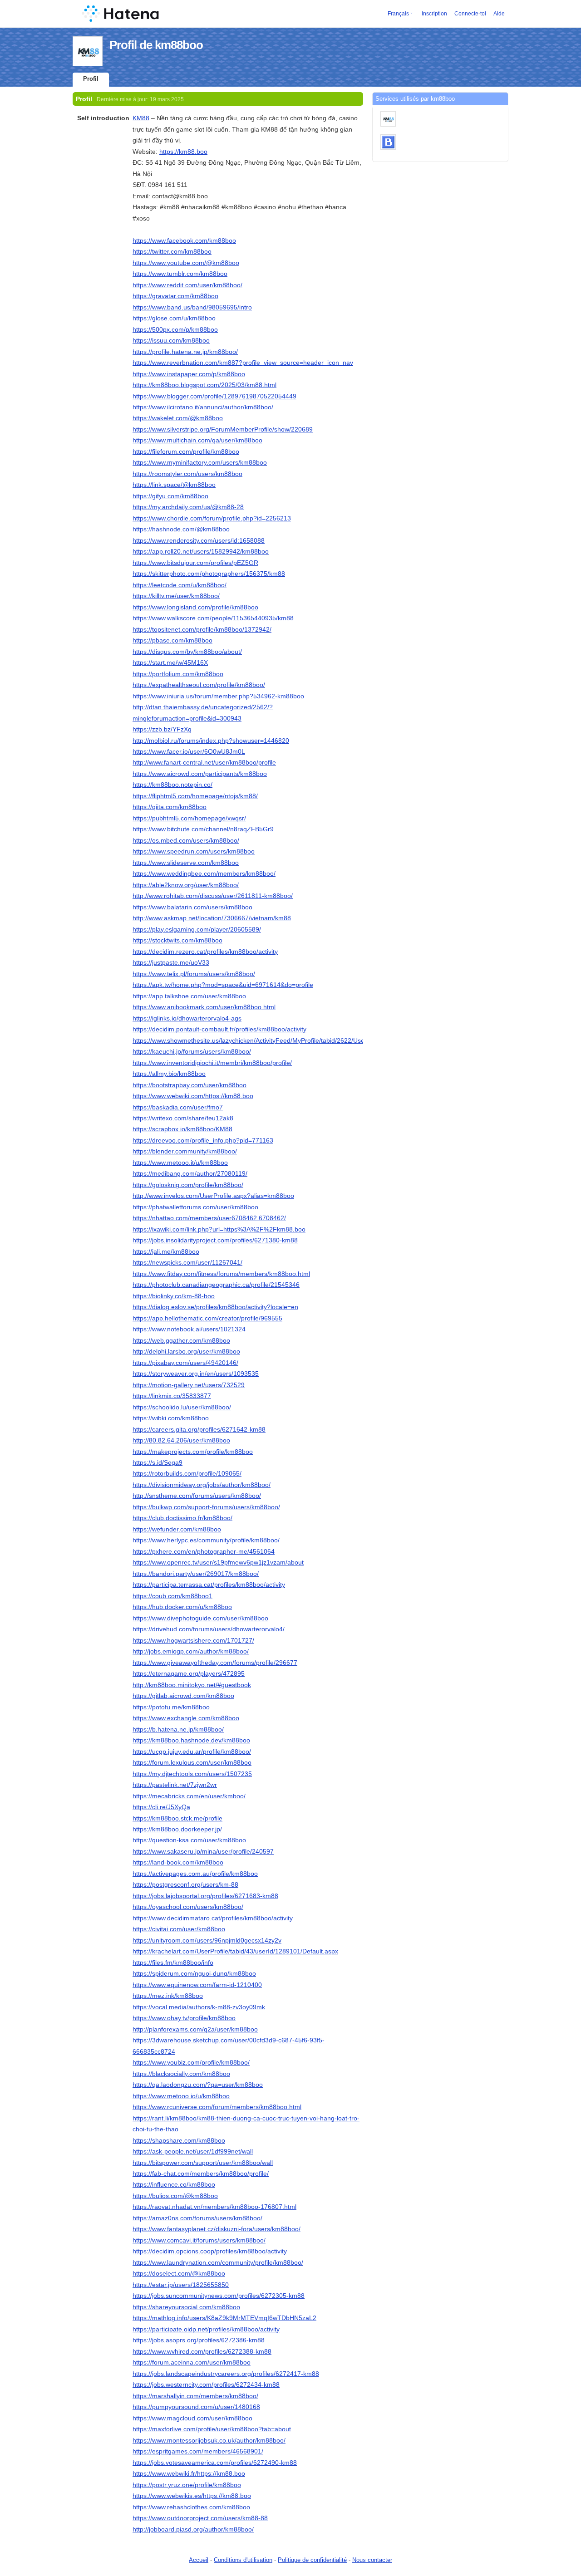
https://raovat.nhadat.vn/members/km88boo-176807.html (214, 2207)
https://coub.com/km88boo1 (172, 1596)
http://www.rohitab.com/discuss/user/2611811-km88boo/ (213, 896)
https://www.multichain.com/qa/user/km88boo (197, 440)
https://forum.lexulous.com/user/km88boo (192, 1762)
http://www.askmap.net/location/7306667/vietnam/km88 (212, 918)
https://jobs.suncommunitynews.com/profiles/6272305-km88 (219, 2296)
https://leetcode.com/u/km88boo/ (180, 585)
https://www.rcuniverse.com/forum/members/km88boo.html (217, 2107)
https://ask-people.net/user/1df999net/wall (193, 2151)
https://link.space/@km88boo (174, 485)
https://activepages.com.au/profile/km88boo (195, 1874)
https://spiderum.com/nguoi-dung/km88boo (194, 1973)
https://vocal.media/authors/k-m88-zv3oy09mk (199, 2007)
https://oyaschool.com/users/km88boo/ (188, 1907)
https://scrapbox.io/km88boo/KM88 (182, 1129)
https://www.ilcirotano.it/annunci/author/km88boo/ (203, 407)
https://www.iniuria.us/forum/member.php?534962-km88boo (218, 696)
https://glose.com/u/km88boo (174, 318)
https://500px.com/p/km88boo (175, 329)
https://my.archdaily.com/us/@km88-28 (188, 507)
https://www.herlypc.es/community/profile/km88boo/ (206, 1540)
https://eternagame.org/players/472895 (189, 1673)
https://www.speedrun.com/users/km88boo (194, 851)
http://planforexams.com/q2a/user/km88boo (195, 2029)
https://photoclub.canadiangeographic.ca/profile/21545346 (216, 1285)
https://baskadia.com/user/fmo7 (178, 1107)
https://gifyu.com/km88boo (170, 496)
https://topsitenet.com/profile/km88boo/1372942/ (202, 629)
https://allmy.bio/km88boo (169, 1074)
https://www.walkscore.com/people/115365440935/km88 (213, 618)
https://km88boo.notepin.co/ (172, 785)
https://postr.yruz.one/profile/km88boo (187, 2485)
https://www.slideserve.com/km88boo (186, 863)
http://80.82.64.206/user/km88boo (181, 1440)
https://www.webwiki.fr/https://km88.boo (189, 2473)
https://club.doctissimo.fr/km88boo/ (182, 1518)
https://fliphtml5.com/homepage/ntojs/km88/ (195, 796)
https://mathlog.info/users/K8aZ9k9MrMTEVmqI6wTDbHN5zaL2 (224, 2318)
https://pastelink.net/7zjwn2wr (175, 1785)
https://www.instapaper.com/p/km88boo (189, 374)
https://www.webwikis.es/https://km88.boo (192, 2496)
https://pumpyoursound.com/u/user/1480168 (196, 2407)
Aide (499, 14)
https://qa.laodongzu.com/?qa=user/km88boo (198, 2085)
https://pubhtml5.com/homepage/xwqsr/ (189, 818)
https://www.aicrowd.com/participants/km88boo (200, 774)
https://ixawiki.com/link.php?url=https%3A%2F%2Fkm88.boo (219, 1229)
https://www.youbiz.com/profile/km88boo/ (191, 2062)
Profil (91, 79)
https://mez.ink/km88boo (168, 1996)
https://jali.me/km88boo (166, 1251)
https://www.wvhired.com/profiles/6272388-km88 (202, 2351)
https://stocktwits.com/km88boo (177, 940)
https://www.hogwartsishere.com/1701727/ (193, 1640)
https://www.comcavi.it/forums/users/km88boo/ (199, 2240)
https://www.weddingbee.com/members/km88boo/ (204, 873)
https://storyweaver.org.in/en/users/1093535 (196, 1374)
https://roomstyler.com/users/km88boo (187, 474)
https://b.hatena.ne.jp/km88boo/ (178, 1729)
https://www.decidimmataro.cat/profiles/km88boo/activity (213, 1918)
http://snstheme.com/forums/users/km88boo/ (197, 1496)
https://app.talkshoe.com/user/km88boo (189, 996)
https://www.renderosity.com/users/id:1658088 (199, 540)
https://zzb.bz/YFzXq (162, 729)
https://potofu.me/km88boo (171, 1707)
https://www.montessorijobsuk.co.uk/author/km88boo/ (209, 2440)
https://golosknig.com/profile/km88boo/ (188, 1185)
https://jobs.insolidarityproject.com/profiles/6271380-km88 (215, 1240)
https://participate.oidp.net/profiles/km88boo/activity (206, 2329)
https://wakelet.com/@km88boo (178, 418)
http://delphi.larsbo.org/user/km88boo (186, 1351)
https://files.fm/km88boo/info (173, 1963)
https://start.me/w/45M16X (170, 662)
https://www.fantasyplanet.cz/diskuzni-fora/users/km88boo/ (217, 2229)
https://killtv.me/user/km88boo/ (176, 596)
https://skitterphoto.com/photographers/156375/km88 (209, 574)
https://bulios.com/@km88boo (175, 2196)
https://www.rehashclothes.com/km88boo (191, 2507)
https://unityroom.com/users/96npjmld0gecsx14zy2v (207, 1940)
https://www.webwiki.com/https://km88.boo (193, 1096)
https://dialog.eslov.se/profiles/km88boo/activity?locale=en (215, 1307)
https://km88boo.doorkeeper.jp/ (177, 1829)
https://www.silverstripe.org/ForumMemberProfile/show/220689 (223, 429)
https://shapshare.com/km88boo (179, 2140)
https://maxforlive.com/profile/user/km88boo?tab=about (212, 2429)
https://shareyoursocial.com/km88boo (186, 2307)
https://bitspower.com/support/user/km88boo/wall (203, 2163)
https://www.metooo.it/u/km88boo (180, 1163)
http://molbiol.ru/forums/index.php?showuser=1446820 (211, 741)
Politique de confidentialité (312, 2560)
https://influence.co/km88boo (174, 2184)
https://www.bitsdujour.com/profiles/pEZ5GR (195, 563)
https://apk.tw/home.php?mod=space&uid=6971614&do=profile (223, 985)
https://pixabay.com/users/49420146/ (185, 1363)
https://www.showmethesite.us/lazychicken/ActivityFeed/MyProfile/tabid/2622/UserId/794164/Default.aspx (283, 1040)
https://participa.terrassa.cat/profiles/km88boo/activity (209, 1585)
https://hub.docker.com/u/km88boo (182, 1607)
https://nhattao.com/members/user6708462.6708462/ (209, 1218)
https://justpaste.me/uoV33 (171, 962)
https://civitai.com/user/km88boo (179, 1929)
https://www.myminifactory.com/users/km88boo (200, 462)
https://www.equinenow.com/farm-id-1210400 (197, 1985)
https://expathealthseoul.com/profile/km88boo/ (199, 685)
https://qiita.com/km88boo (170, 807)
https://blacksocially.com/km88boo (181, 2074)
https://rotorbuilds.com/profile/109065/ (187, 1473)
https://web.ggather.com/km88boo (181, 1340)
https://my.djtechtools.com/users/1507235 (192, 1774)
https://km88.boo (183, 152)
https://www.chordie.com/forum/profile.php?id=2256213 (212, 518)
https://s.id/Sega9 (158, 1462)
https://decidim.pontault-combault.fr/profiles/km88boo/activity (219, 1029)
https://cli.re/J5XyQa (161, 1807)
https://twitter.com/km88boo (172, 251)
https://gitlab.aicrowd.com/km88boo (183, 1696)
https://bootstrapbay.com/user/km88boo (190, 1085)
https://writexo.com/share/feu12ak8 (183, 1118)
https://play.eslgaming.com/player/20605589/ (197, 929)
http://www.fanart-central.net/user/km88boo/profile (204, 762)
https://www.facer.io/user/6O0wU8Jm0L (189, 751)
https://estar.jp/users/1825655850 (181, 2285)
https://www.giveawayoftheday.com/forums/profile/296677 (215, 1663)
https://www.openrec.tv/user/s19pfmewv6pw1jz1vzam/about (218, 1562)
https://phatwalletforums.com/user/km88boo (195, 1207)
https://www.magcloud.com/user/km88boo (192, 2418)
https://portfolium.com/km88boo (178, 674)
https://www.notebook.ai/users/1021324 (189, 1329)
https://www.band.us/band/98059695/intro (192, 307)
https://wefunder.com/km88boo (177, 1529)
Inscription (434, 14)
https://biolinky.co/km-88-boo (174, 1296)
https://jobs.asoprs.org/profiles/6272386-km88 (199, 2340)
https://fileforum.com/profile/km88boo (186, 451)
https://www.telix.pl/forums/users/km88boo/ (194, 974)
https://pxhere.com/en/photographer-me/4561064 (204, 1551)
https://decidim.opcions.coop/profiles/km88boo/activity (210, 2251)
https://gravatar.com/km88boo (175, 296)
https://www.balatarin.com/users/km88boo (192, 907)
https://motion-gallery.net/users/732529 (189, 1385)
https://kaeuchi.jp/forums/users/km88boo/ (192, 1051)
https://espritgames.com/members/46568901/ (198, 2451)
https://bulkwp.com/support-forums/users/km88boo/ (206, 1507)
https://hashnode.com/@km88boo (181, 529)
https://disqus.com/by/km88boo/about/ (187, 652)
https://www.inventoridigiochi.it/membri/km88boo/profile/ (212, 1063)
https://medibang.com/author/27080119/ (190, 1173)
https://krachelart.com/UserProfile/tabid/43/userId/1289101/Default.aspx (235, 1951)
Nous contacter (372, 2560)
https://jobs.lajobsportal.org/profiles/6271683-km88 (205, 1896)
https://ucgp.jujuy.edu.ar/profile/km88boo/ (192, 1752)
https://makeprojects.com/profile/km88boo (193, 1452)
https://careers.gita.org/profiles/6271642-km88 (199, 1429)
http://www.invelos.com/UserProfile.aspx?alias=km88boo (213, 1196)
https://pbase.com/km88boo (172, 640)
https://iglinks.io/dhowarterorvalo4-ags (187, 1018)
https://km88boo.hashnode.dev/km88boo (191, 1740)
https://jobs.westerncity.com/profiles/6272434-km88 (206, 2385)
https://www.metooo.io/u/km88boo (181, 2096)
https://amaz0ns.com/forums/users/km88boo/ (197, 2218)
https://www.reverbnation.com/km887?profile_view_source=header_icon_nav (243, 363)
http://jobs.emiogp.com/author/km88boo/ (191, 1651)
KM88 (141, 118)
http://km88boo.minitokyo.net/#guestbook (192, 1685)
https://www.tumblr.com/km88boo (180, 274)
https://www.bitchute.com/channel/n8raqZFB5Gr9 (203, 829)
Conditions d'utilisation (243, 2560)
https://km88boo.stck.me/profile (177, 1818)
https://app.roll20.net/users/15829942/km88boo (201, 551)
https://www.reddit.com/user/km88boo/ (187, 285)
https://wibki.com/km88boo (171, 1418)
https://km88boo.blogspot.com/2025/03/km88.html (204, 385)
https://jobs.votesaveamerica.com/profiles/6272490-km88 (215, 2463)
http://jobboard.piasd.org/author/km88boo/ (193, 2529)
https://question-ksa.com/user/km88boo (189, 1840)
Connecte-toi (470, 14)
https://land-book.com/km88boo (178, 1862)
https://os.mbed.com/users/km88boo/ (186, 840)
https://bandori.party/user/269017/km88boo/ (196, 1574)
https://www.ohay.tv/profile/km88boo (184, 2018)
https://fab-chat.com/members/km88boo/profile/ (201, 2174)
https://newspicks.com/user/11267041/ (187, 1262)
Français (398, 14)
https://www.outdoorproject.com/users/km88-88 (200, 2518)
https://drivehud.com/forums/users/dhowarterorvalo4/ (209, 1629)
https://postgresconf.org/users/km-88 (185, 1884)
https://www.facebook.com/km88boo (184, 240)
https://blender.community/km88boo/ (185, 1151)
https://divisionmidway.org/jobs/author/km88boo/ (202, 1485)
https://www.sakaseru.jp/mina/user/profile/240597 (203, 1851)
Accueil (199, 2560)
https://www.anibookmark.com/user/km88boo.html (204, 1007)
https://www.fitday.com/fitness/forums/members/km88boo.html (221, 1274)
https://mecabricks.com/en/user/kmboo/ (189, 1796)
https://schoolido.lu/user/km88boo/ (182, 1407)
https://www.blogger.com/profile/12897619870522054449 (214, 396)
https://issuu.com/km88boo (171, 340)
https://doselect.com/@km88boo (179, 2273)
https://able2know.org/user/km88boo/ (186, 885)
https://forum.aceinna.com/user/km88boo (192, 2362)
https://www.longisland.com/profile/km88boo (195, 607)
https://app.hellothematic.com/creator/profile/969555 (207, 1318)
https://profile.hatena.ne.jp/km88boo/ (185, 352)
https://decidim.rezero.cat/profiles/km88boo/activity (205, 952)
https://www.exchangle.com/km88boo (186, 1718)
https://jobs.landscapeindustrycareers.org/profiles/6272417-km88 (226, 2374)
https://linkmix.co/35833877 (172, 1396)
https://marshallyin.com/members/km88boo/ (195, 2396)
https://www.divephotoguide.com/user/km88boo (200, 1618)
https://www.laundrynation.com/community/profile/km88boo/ (218, 2262)
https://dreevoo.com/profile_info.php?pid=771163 (203, 1140)
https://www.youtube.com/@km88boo (186, 263)
